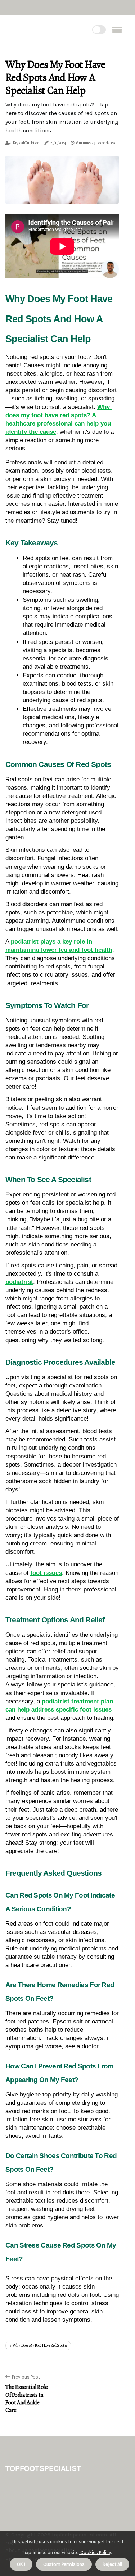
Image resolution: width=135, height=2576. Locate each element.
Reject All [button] (112, 2564)
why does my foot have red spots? (40, 2345)
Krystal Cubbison (26, 143)
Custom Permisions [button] (64, 2564)
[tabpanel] (62, 180)
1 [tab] (62, 194)
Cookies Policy (95, 2552)
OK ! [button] (21, 2564)
